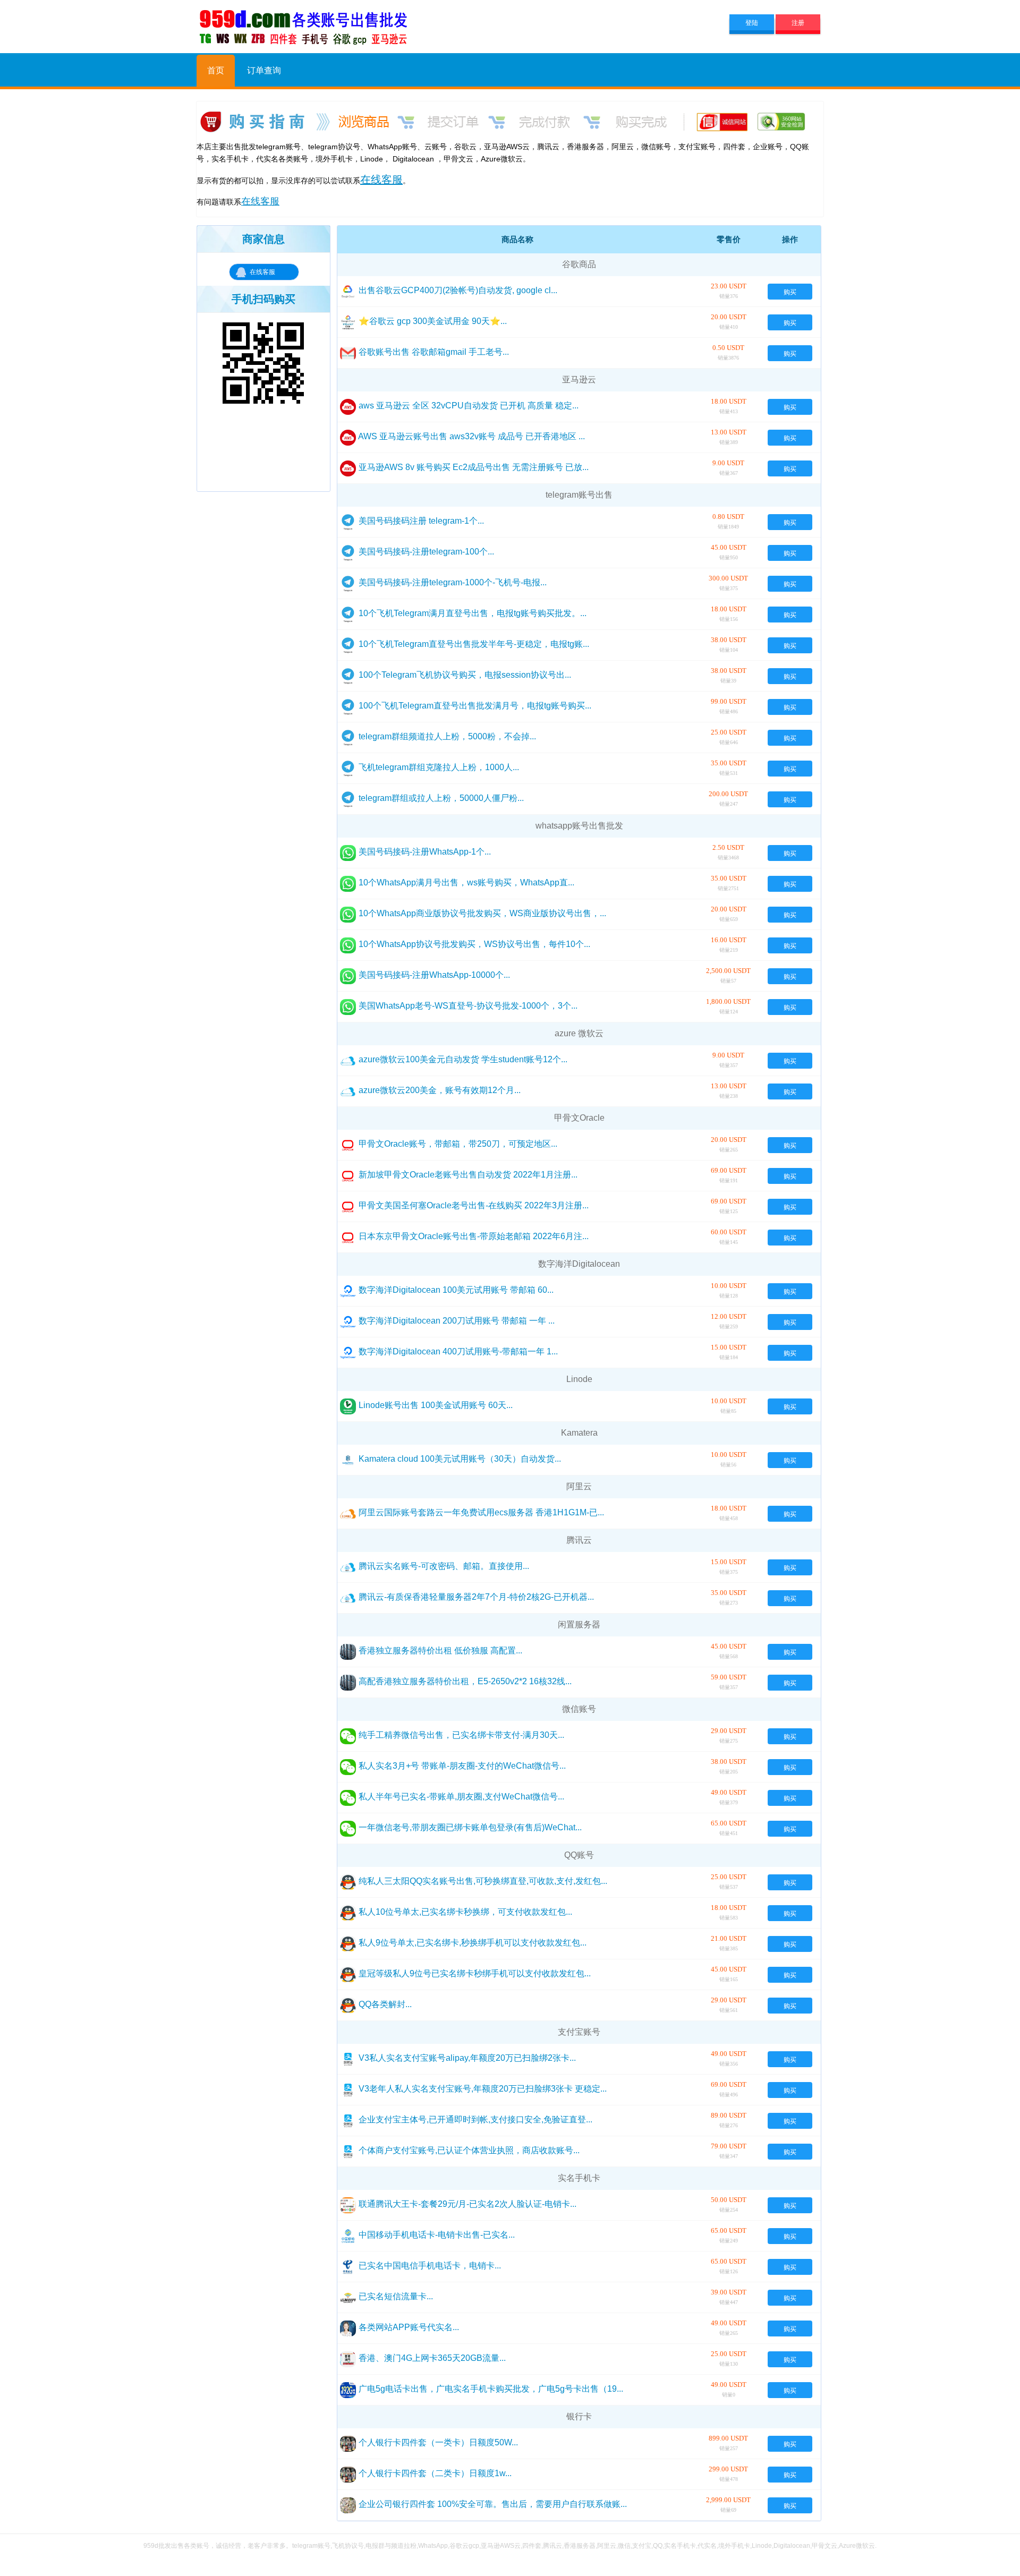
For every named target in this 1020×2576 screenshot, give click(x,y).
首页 (216, 70)
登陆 (752, 22)
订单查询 (264, 70)
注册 (798, 22)
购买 (790, 291)
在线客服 (262, 272)
